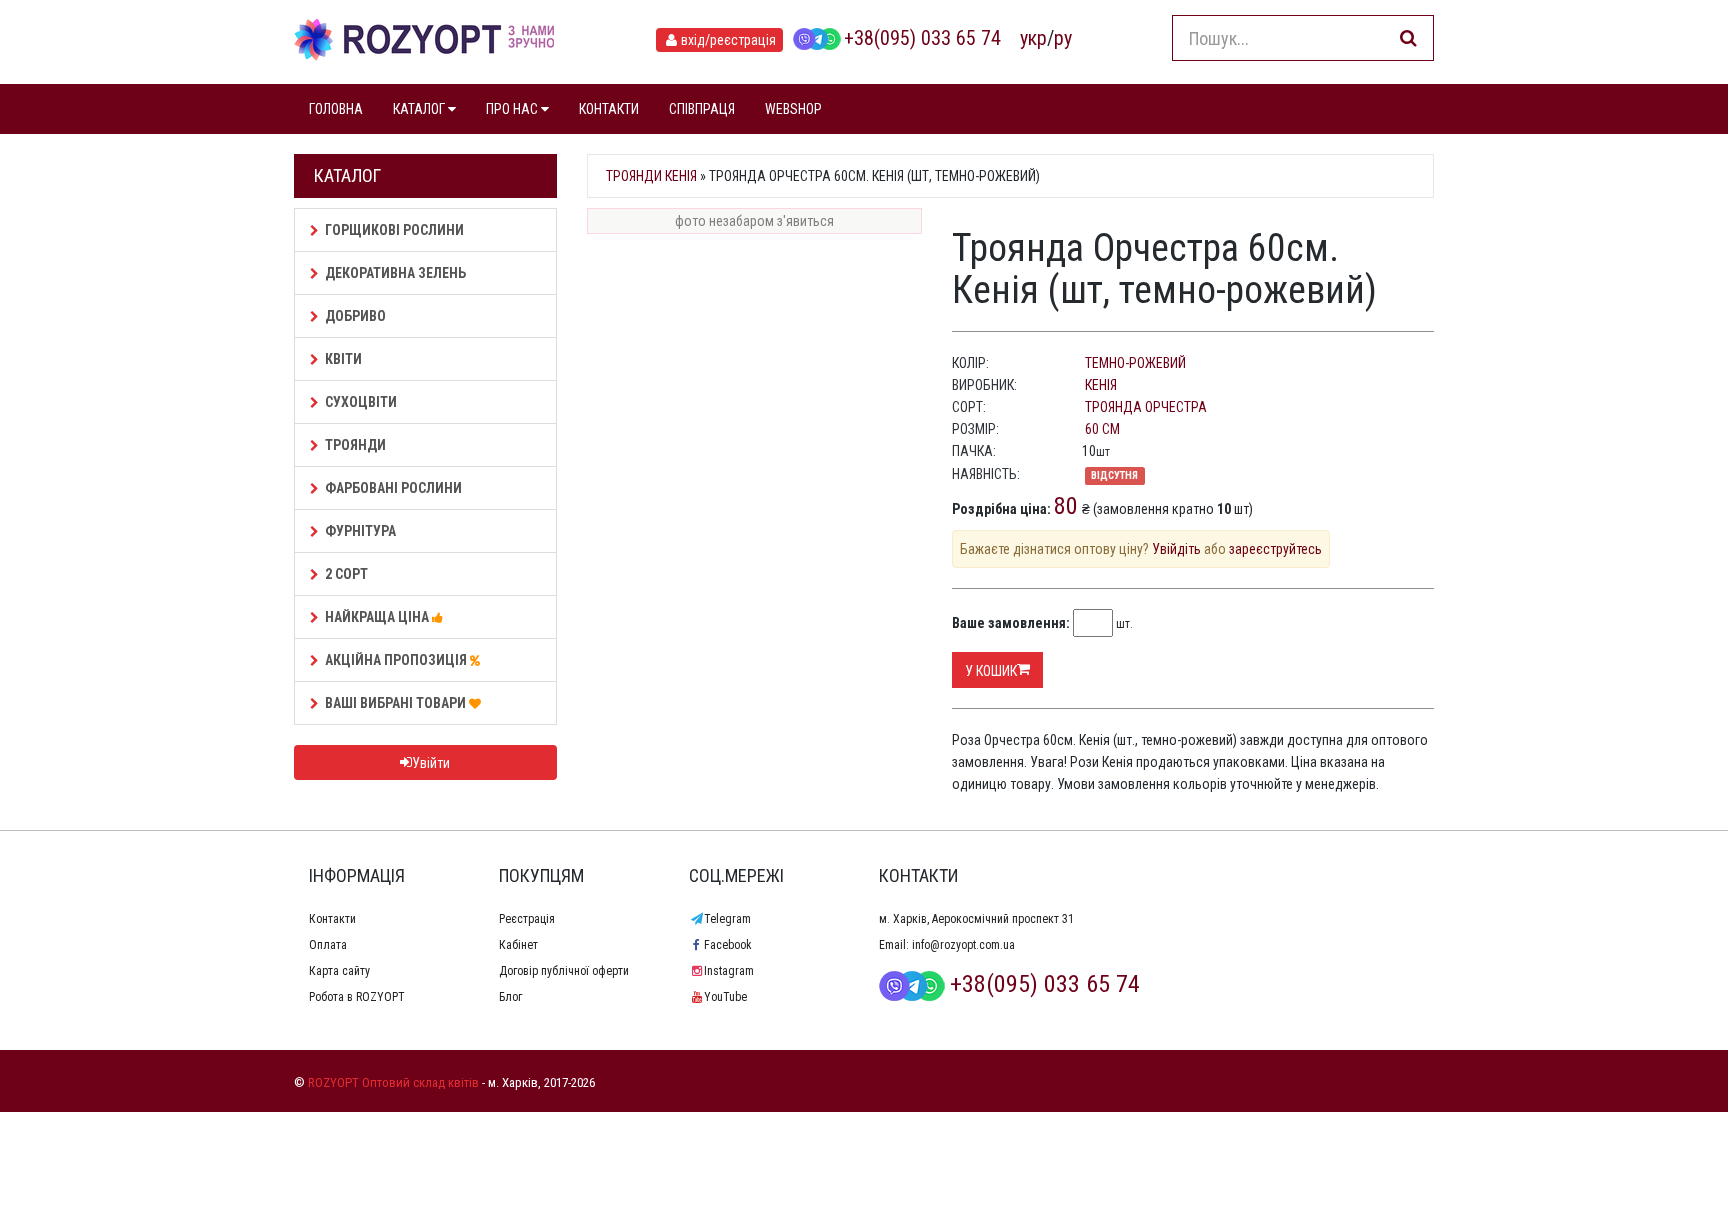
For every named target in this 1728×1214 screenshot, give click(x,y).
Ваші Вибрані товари (397, 703)
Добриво (355, 316)
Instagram (729, 971)
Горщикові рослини (394, 230)
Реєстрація (527, 919)
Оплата (328, 945)
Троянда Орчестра (1146, 407)
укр (1033, 38)
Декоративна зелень (395, 273)
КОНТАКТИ (609, 109)
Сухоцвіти (361, 402)
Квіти (343, 359)
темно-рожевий (1135, 363)
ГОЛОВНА (336, 109)
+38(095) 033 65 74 (922, 38)
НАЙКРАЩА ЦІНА (378, 617)
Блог (510, 997)
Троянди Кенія (651, 176)
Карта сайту (339, 971)
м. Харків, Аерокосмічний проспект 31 (976, 919)
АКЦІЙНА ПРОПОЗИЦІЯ (397, 660)
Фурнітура (360, 531)
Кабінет (518, 945)
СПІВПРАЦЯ (702, 109)
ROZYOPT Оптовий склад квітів (393, 1082)
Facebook (728, 945)
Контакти (332, 919)
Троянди (355, 445)
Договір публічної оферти (564, 971)
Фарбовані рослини (393, 488)
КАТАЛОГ (420, 109)
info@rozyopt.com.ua (963, 945)
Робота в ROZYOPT (357, 997)
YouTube (725, 997)
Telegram (727, 919)
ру (1063, 38)
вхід (728, 40)
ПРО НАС (513, 109)
